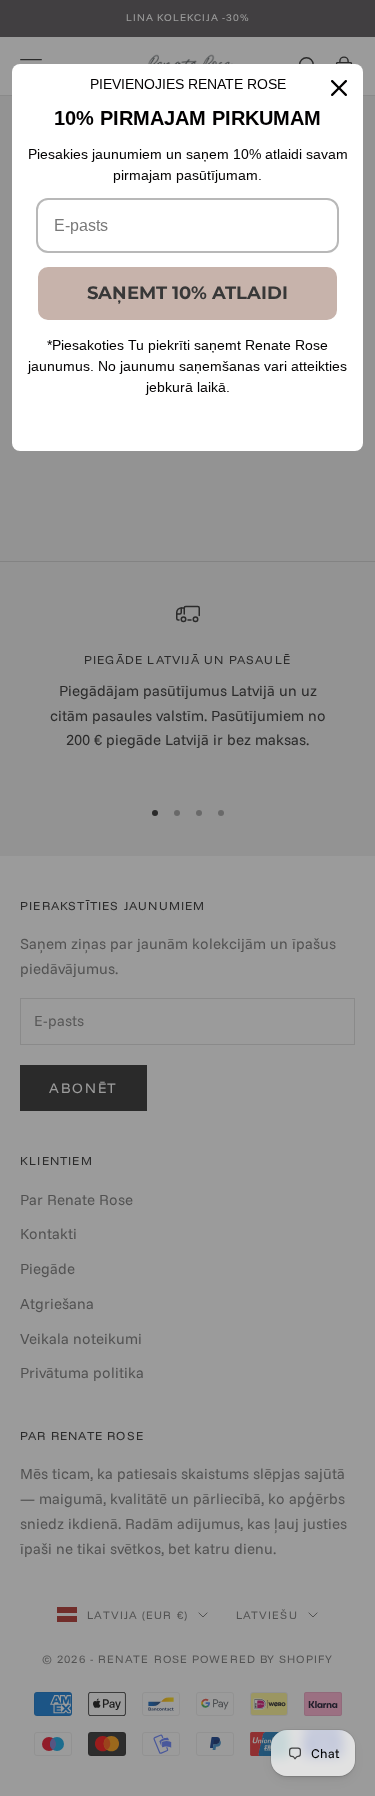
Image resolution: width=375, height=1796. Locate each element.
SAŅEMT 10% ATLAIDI (187, 293)
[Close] (339, 88)
